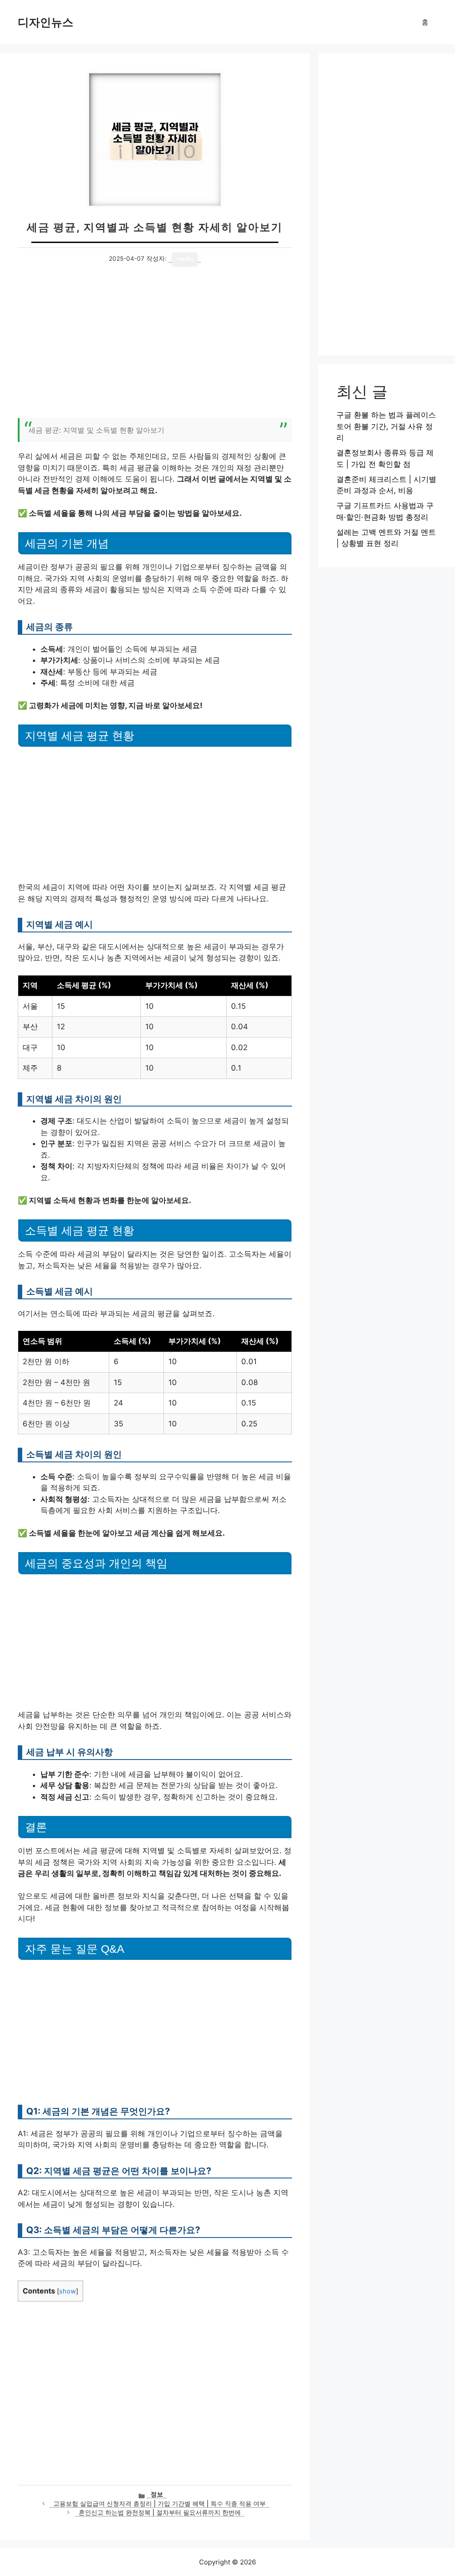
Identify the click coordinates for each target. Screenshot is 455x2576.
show (68, 2291)
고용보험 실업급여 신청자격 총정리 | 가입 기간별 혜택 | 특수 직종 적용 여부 (160, 2504)
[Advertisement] (155, 347)
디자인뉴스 (46, 22)
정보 (157, 2494)
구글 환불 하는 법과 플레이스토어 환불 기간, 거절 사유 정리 (386, 426)
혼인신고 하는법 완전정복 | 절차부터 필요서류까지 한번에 (160, 2512)
